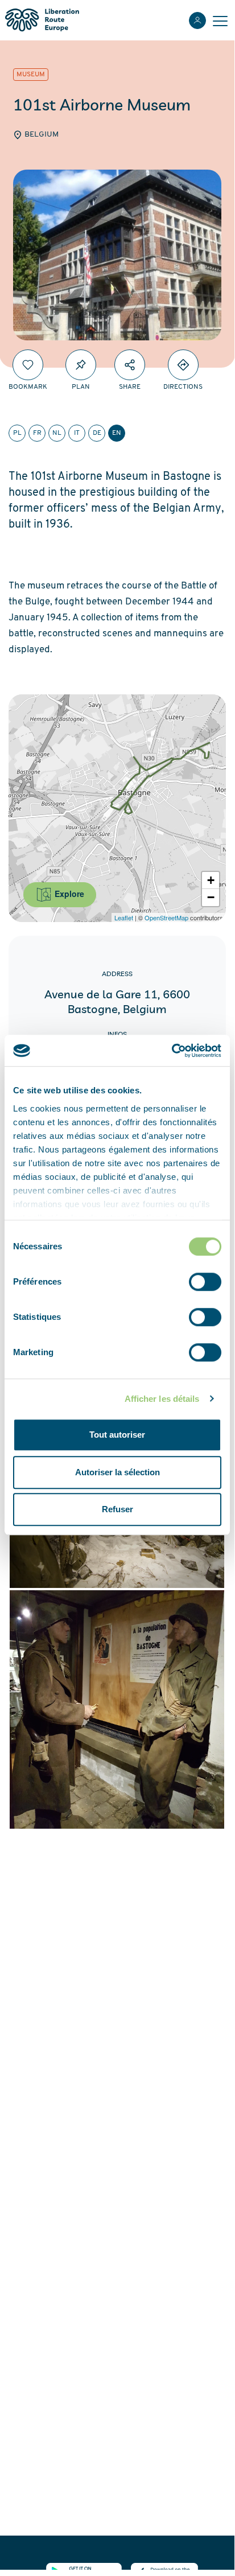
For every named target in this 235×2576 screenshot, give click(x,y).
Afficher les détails (162, 1399)
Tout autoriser (117, 1435)
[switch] (205, 1282)
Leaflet (124, 917)
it (77, 433)
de (97, 433)
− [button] (211, 897)
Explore (68, 894)
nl (57, 433)
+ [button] (211, 880)
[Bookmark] (28, 365)
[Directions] (183, 365)
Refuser (118, 1509)
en (117, 433)
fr (37, 433)
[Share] (130, 365)
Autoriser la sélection (118, 1472)
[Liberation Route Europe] (42, 20)
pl (17, 433)
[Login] (197, 20)
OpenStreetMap (166, 917)
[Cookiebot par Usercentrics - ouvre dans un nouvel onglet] (172, 1051)
